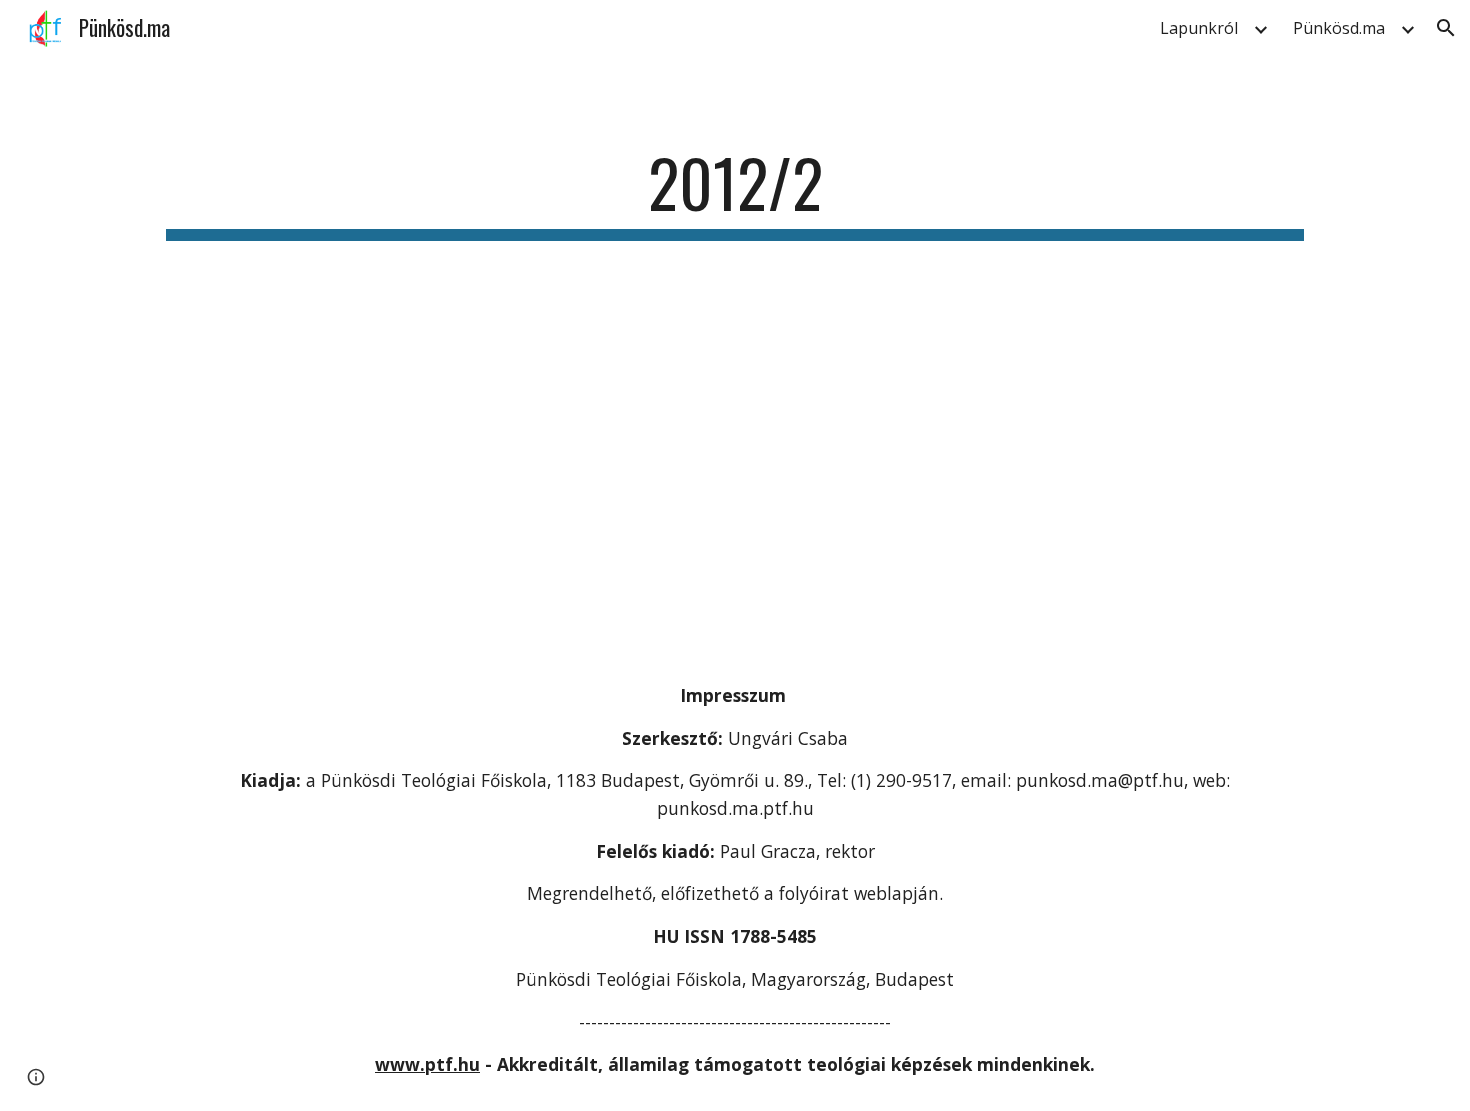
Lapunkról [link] (1199, 28)
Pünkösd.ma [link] (1339, 28)
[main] (735, 192)
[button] (1446, 28)
